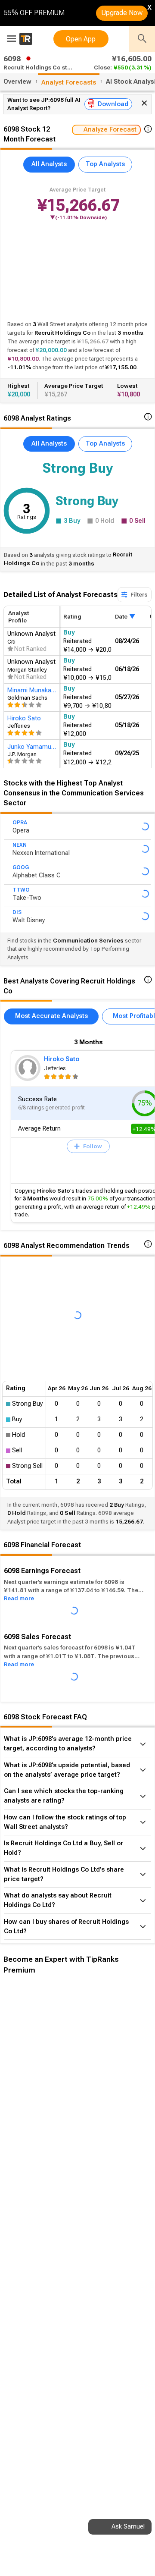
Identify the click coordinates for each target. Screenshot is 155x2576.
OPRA (20, 823)
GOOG (21, 867)
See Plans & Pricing (115, 2129)
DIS (17, 912)
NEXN (20, 845)
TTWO (21, 890)
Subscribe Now (46, 2129)
